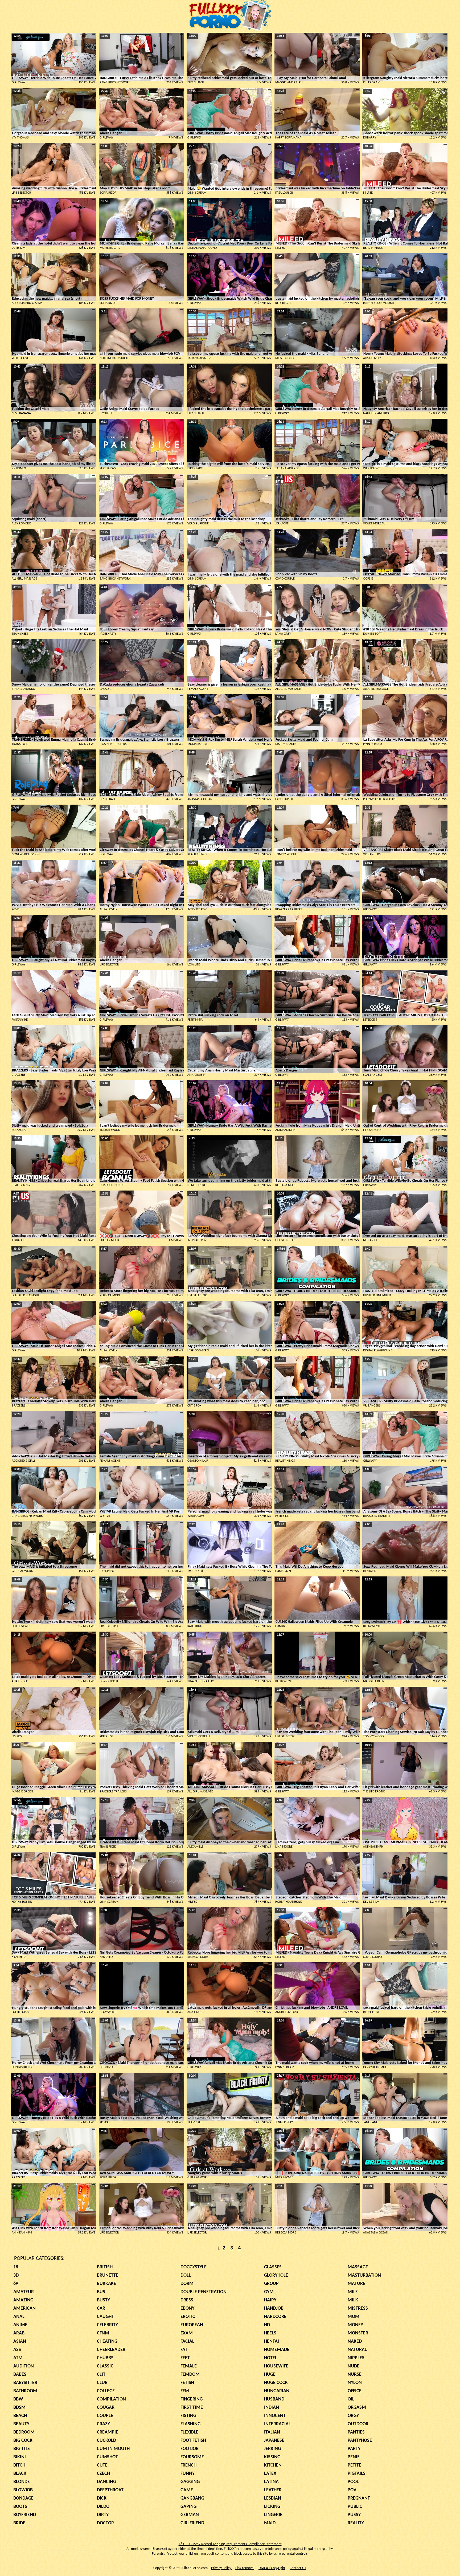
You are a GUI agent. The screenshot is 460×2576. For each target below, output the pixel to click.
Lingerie (273, 2515)
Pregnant (359, 2498)
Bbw (18, 2399)
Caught (105, 2317)
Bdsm (19, 2408)
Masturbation (364, 2275)
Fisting (188, 2416)
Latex (270, 2474)
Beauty (21, 2424)
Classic (105, 2366)
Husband (274, 2399)
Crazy (103, 2424)
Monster (358, 2333)
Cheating (107, 2341)
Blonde (22, 2482)
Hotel (271, 2358)
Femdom (190, 2375)
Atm (18, 2358)
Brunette (108, 2275)
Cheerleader (111, 2350)
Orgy (353, 2416)
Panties (356, 2432)
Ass (17, 2350)
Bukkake (106, 2284)
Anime (20, 2325)
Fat (184, 2350)
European (192, 2325)
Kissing (272, 2457)
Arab (19, 2333)
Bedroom (24, 2432)
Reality (356, 2523)
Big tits (22, 2449)
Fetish (187, 2383)
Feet (185, 2358)
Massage (358, 2267)
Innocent (275, 2416)
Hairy (270, 2300)
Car (101, 2308)
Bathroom (25, 2391)
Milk (353, 2300)
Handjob (274, 2308)
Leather (273, 2490)
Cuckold (106, 2441)
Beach (20, 2416)
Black (20, 2474)
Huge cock (276, 2383)
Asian (20, 2341)
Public (355, 2507)
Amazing (23, 2300)
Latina (271, 2482)
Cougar (106, 2408)
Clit (101, 2375)
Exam (187, 2333)
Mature (356, 2284)
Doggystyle (194, 2267)
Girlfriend (192, 2523)
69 (16, 2284)
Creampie (108, 2432)
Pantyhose (360, 2441)
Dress (187, 2300)
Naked (355, 2341)
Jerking (272, 2449)
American (24, 2308)
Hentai (272, 2341)
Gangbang (192, 2498)
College (106, 2391)
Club (102, 2383)
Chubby (105, 2358)
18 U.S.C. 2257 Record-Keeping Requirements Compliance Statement (230, 2544)
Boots (20, 2507)
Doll (186, 2275)
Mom (354, 2317)
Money (355, 2325)
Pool (353, 2482)
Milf (353, 2292)
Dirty (103, 2515)
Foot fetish (193, 2441)
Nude (354, 2366)
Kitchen (273, 2465)
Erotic (188, 2317)
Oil (351, 2399)
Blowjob (23, 2490)
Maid (270, 2523)
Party (354, 2449)
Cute (102, 2465)
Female (189, 2366)
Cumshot (107, 2457)
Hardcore (275, 2317)
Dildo (103, 2507)
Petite (354, 2465)
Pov (352, 2490)
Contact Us (298, 2568)
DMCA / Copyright (272, 2568)
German (190, 2515)
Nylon (355, 2383)
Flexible (189, 2432)
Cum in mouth (113, 2449)
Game (187, 2490)
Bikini (20, 2457)
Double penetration (204, 2292)
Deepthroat (110, 2490)
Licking (272, 2507)
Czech (103, 2474)
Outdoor (358, 2424)
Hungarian (277, 2391)
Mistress (358, 2308)
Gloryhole (276, 2275)
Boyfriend (25, 2515)
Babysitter (25, 2383)
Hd (267, 2325)
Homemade (277, 2350)
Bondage (23, 2498)
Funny (188, 2474)
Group (271, 2284)
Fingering (192, 2399)
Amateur (24, 2292)
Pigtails (357, 2474)
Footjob (190, 2449)
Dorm (187, 2284)
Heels (270, 2333)
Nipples (356, 2358)
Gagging (190, 2482)
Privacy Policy (221, 2568)
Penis (354, 2457)
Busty (103, 2300)
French (188, 2465)
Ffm (185, 2391)
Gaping (188, 2507)
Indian (272, 2408)
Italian (272, 2432)
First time (192, 2408)
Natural (357, 2350)
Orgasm (357, 2408)
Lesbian (273, 2498)
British (105, 2267)
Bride (19, 2523)
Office (355, 2391)
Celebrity (107, 2325)
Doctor (105, 2523)
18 (16, 2267)
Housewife (276, 2366)
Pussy (354, 2515)
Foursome (192, 2457)
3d (16, 2275)
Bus (101, 2292)
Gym (269, 2292)
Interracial (277, 2424)
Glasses (273, 2267)
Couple (105, 2416)
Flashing (190, 2424)
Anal (19, 2317)
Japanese (274, 2441)
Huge (270, 2375)
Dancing (106, 2482)
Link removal (245, 2568)
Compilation (111, 2399)
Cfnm (103, 2333)
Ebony (187, 2308)
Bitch (19, 2465)
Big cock (23, 2441)
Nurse (355, 2375)
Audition (24, 2366)
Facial (187, 2341)
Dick (102, 2498)
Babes (20, 2375)
